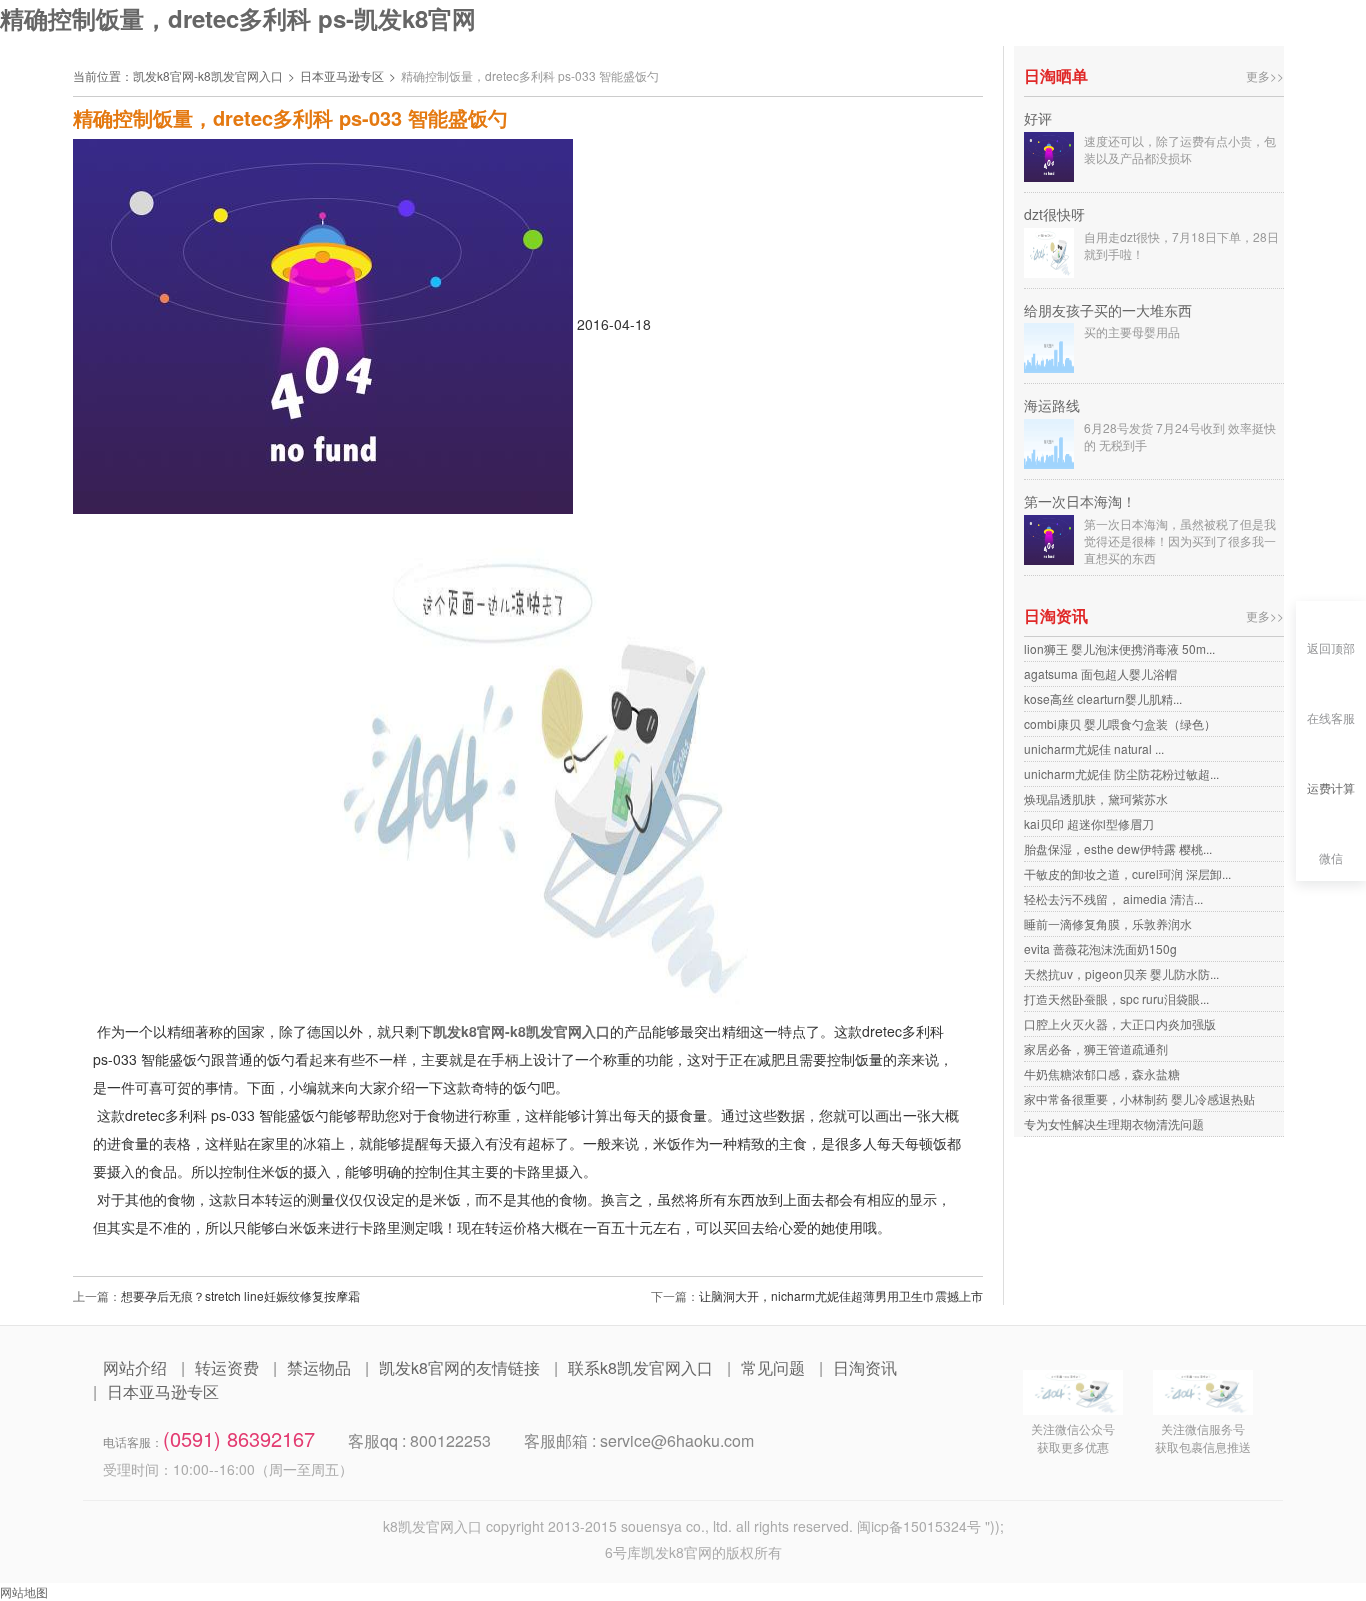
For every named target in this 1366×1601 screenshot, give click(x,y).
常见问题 (773, 1367)
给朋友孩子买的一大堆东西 (1108, 310)
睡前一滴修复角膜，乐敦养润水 (1108, 923)
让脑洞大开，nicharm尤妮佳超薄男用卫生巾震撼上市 (841, 1295)
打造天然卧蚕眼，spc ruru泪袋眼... (1116, 998)
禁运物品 (319, 1367)
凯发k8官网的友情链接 (459, 1367)
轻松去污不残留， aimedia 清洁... (1113, 898)
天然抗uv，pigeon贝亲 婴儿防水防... (1121, 973)
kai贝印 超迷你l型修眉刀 (1089, 823)
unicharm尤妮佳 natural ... (1094, 748)
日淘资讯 (865, 1367)
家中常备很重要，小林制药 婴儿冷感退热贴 (1139, 1098)
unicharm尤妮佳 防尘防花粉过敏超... (1121, 773)
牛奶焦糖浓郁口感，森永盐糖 (1102, 1073)
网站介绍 (135, 1367)
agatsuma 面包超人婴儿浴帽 (1100, 673)
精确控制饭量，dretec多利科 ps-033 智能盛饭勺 (530, 75)
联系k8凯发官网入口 (640, 1367)
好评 (1038, 118)
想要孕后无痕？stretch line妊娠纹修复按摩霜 (240, 1295)
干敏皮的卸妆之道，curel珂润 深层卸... (1127, 873)
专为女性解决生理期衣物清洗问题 (1114, 1123)
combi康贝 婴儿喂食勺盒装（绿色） (1120, 723)
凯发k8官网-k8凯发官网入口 (208, 75)
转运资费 (227, 1367)
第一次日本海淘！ (1080, 501)
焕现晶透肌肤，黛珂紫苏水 (1096, 798)
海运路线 (1052, 405)
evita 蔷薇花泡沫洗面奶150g (1100, 948)
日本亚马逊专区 (342, 75)
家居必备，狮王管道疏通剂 (1096, 1048)
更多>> (1265, 75)
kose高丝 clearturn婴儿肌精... (1103, 698)
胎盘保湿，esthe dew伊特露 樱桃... (1118, 848)
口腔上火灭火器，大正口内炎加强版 (1120, 1023)
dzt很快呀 (1054, 214)
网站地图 (24, 1591)
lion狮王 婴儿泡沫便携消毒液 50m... (1119, 648)
